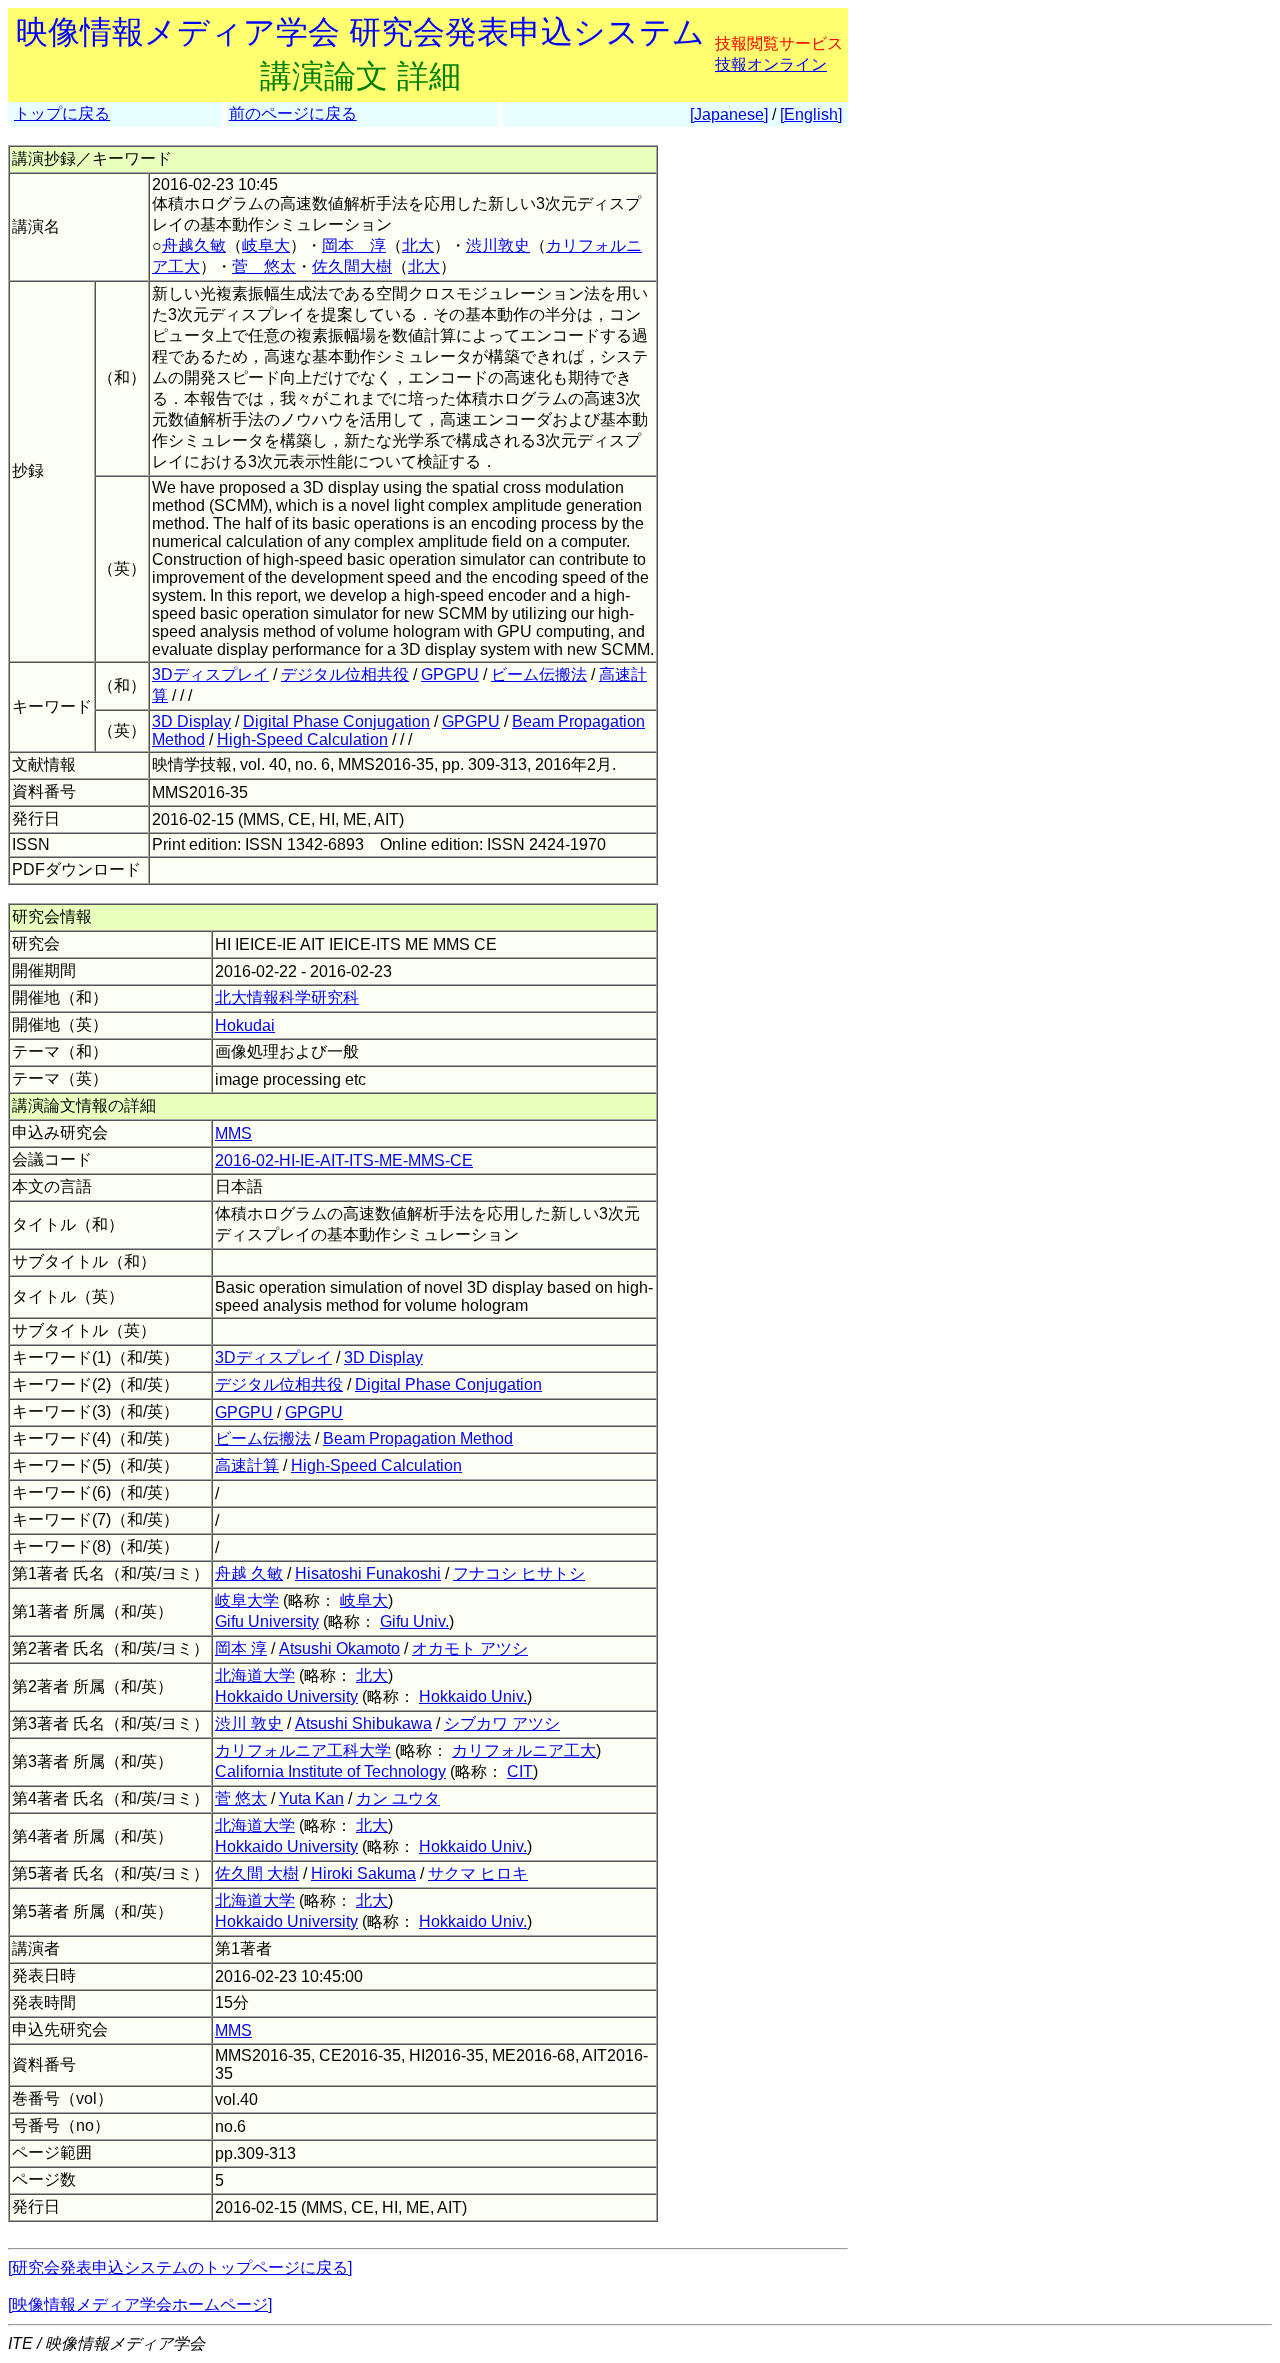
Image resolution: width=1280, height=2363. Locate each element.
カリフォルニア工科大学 (303, 1750)
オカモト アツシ (470, 1648)
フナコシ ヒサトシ (519, 1573)
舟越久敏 (194, 245)
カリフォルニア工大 (524, 1750)
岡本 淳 (354, 245)
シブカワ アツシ (502, 1723)
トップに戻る (62, 113)
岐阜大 (266, 245)
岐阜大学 (247, 1600)
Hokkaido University (286, 1696)
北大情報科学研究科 (287, 997)
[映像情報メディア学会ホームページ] (140, 2304)
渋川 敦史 (249, 1723)
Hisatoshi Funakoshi (368, 1573)
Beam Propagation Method (418, 1438)
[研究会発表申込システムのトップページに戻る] (180, 2267)
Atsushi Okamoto (339, 1648)
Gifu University (267, 1621)
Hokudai (245, 1025)
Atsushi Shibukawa (363, 1723)
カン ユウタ (398, 1798)
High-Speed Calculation (302, 739)
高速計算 (247, 1465)
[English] (811, 114)
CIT (520, 1771)
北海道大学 (255, 1675)
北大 (418, 245)
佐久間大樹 (352, 266)
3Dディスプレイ (210, 674)
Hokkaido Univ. (473, 1696)
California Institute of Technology (330, 1771)
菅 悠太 (264, 266)
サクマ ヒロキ (478, 1873)
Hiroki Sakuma (363, 1873)
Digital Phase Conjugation (336, 721)
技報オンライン (771, 64)
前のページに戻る (293, 113)
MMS (233, 1133)
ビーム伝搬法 (539, 674)
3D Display (191, 721)
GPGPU (450, 674)
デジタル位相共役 (345, 674)
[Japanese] (729, 114)
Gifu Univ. (414, 1621)
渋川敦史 (498, 245)
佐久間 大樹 (257, 1873)
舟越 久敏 (249, 1573)
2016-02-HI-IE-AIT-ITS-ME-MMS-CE (344, 1160)
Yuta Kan (311, 1798)
